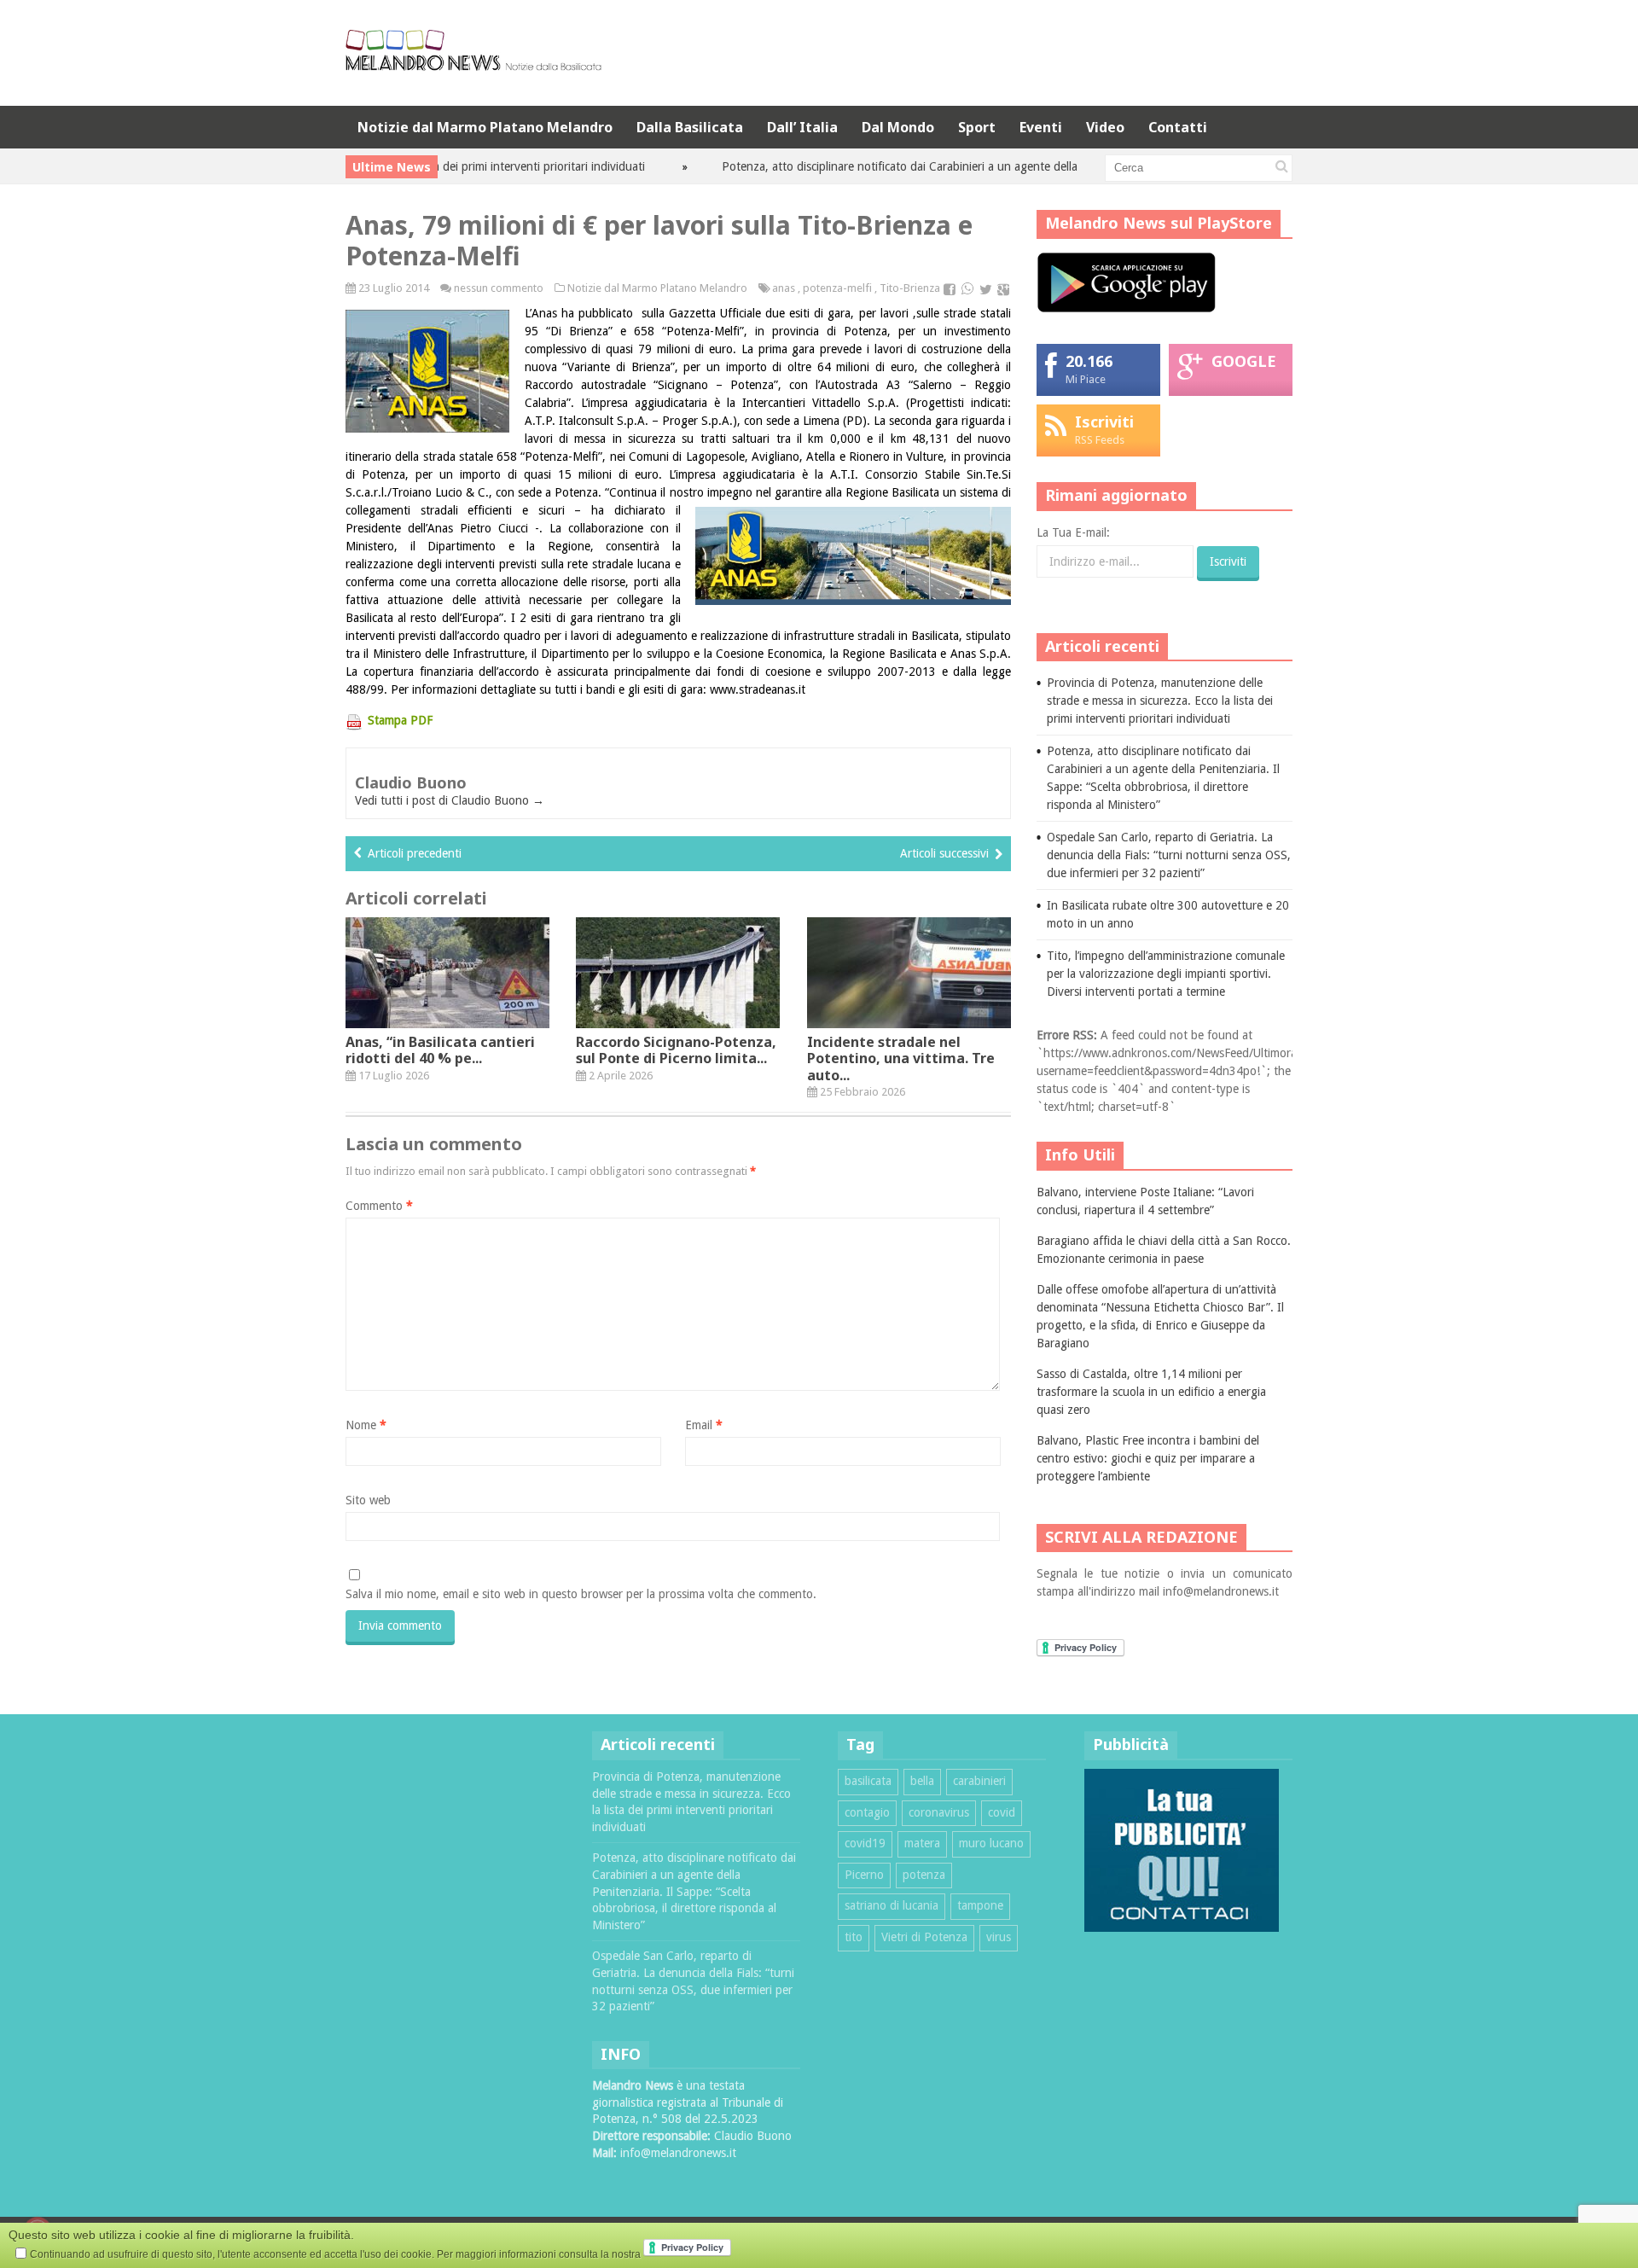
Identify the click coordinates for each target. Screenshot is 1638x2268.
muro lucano (991, 1843)
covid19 (865, 1843)
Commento (379, 1206)
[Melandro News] (473, 64)
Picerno (864, 1875)
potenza (924, 1875)
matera (922, 1843)
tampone (980, 1905)
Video (1105, 127)
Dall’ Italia (802, 127)
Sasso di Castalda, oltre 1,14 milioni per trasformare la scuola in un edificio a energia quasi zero (1151, 1392)
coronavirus (939, 1812)
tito (854, 1937)
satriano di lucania (892, 1905)
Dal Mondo (898, 127)
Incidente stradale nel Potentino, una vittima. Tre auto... (901, 1058)
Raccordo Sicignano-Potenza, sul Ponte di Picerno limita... (676, 1050)
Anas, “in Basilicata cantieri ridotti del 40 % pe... (440, 1050)
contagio (867, 1812)
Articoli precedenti (415, 853)
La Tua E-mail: (1073, 532)
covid (1002, 1812)
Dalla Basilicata (690, 127)
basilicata (868, 1781)
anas (784, 288)
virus (999, 1937)
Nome (366, 1425)
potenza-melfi (837, 288)
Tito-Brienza (910, 288)
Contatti (1178, 127)
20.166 (1089, 361)
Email (704, 1425)
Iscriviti (1104, 422)
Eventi (1041, 127)
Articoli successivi (944, 853)
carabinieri (979, 1781)
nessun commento (499, 288)
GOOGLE (1244, 361)
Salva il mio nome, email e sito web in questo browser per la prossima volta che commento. (581, 1594)
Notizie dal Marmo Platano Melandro (485, 127)
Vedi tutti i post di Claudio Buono (450, 800)
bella (922, 1781)
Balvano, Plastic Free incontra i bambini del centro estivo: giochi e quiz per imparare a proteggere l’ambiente (1148, 1458)
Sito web (368, 1500)
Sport (977, 127)
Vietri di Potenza (924, 1937)
